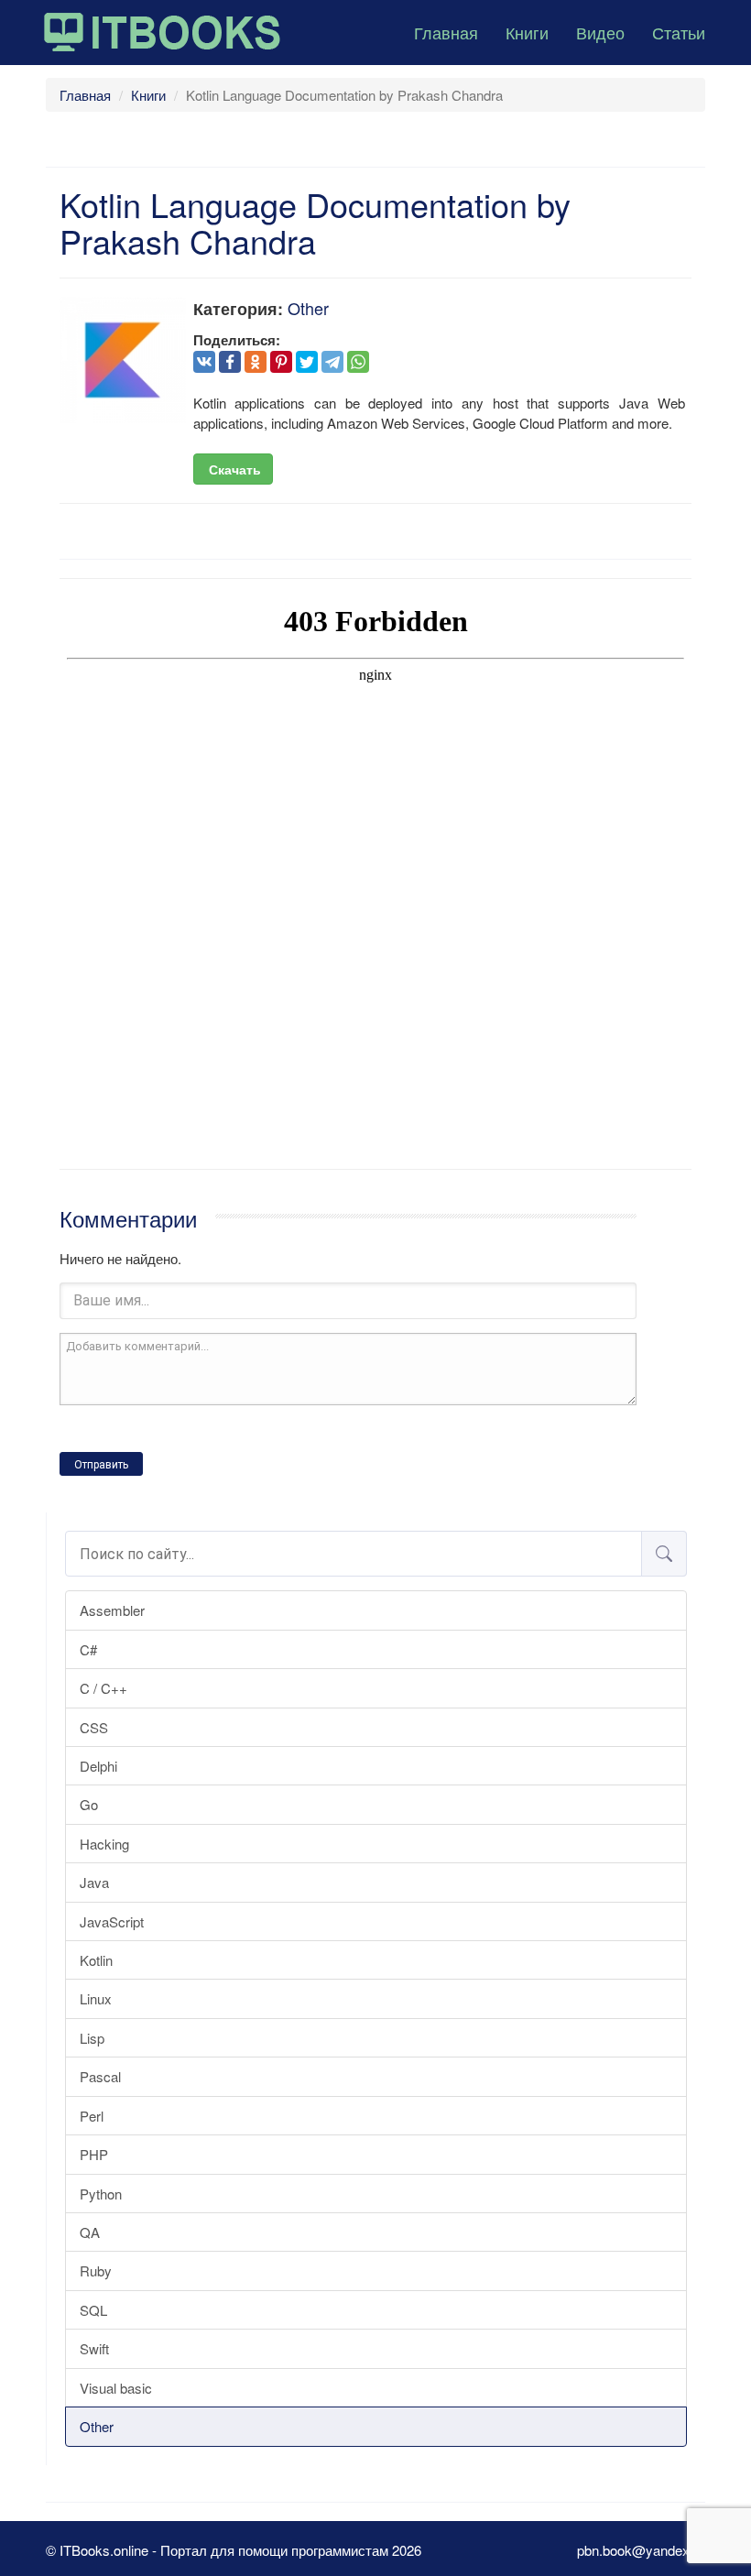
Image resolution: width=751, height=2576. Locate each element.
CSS (94, 1727)
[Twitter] (307, 362)
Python (101, 2194)
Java (94, 1882)
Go (89, 1804)
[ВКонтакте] (204, 362)
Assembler (112, 1610)
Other (97, 2426)
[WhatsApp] (358, 362)
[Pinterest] (281, 362)
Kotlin (96, 1960)
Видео (600, 32)
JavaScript (112, 1921)
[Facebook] (230, 362)
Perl (92, 2116)
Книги (527, 32)
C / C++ (103, 1688)
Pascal (100, 2076)
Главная (446, 32)
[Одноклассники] (256, 362)
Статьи (679, 32)
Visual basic (116, 2388)
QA (90, 2232)
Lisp (92, 2038)
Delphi (98, 1766)
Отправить (101, 1465)
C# (88, 1649)
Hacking (104, 1844)
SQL (93, 2310)
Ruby (96, 2270)
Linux (96, 1998)
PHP (94, 2154)
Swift (94, 2348)
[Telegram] (332, 362)
